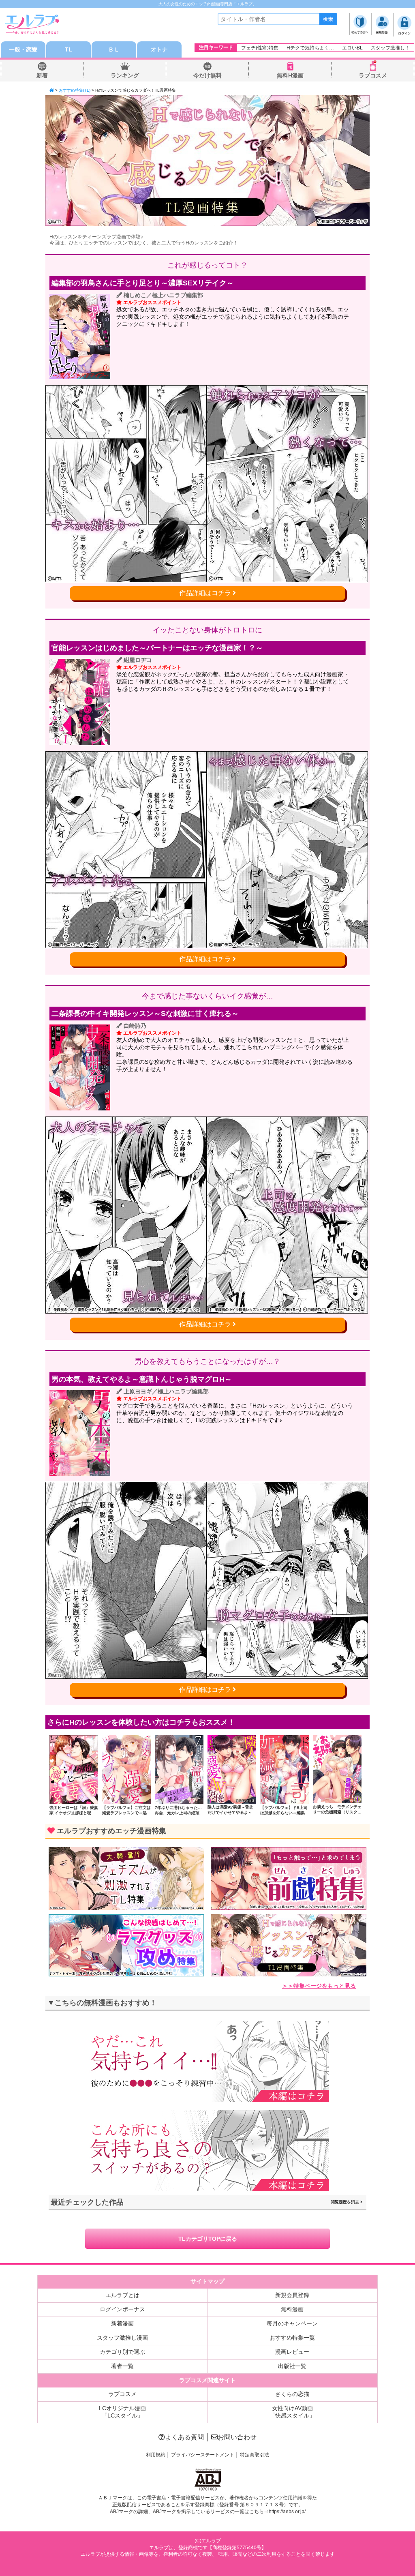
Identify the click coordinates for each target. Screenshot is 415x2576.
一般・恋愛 (23, 49)
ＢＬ (114, 49)
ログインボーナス (122, 2309)
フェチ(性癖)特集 (260, 48)
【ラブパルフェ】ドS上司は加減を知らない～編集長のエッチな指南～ (285, 1813)
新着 (42, 75)
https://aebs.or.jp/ (287, 2512)
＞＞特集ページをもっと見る (319, 1986)
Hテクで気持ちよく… (310, 48)
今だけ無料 (207, 75)
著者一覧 (122, 2366)
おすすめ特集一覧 (292, 2338)
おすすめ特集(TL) (75, 90)
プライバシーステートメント (203, 2455)
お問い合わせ (237, 2437)
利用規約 (156, 2455)
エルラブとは (122, 2295)
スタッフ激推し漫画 (122, 2338)
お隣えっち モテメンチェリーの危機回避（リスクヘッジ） (337, 1812)
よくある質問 (184, 2437)
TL (68, 49)
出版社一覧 (292, 2366)
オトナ (159, 49)
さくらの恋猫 (292, 2394)
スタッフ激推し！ (390, 48)
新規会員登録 (292, 2295)
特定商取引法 (255, 2455)
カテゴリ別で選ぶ (122, 2352)
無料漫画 (292, 2309)
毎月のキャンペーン (292, 2323)
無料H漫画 (290, 75)
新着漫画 (122, 2323)
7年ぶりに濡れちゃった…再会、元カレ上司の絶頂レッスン (179, 1813)
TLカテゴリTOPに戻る (208, 2239)
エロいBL (352, 48)
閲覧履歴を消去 (345, 2202)
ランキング (125, 75)
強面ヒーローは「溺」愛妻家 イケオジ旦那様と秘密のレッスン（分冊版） (74, 1813)
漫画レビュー (292, 2352)
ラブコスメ (373, 75)
